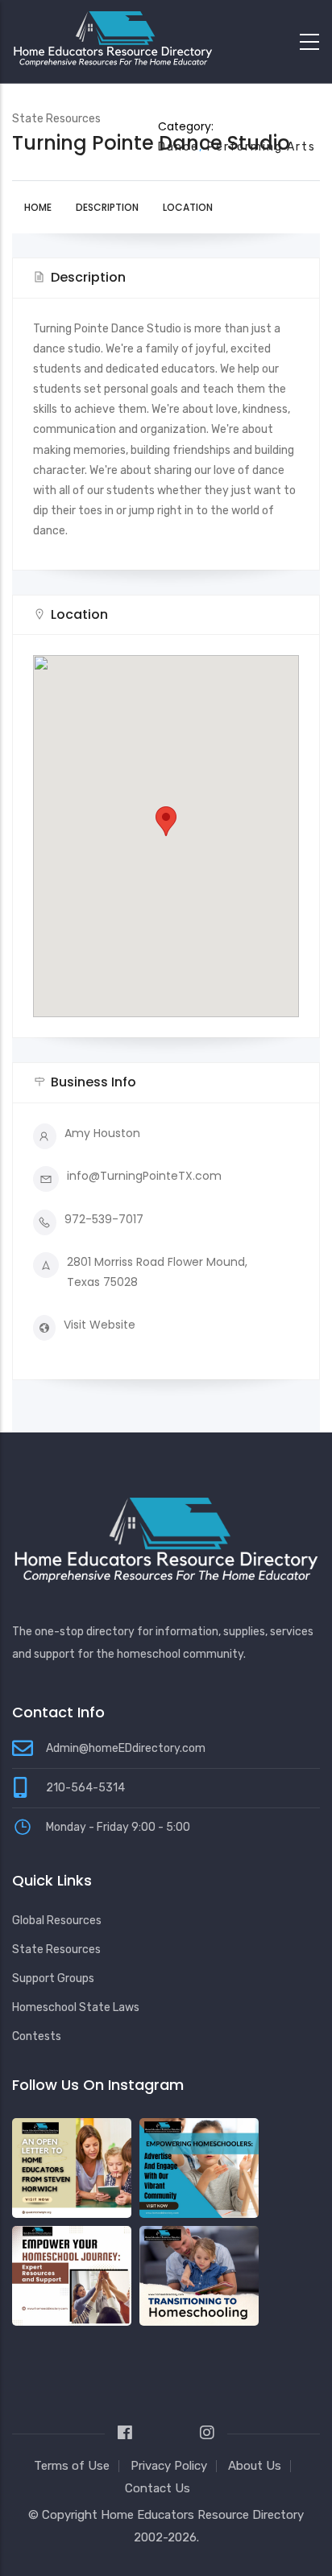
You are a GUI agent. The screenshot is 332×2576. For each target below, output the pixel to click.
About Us (255, 2466)
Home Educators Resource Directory (202, 2515)
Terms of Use (72, 2466)
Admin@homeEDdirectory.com (126, 1748)
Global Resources (57, 1921)
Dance (178, 147)
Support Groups (53, 1978)
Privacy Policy (169, 2466)
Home (38, 207)
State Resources (56, 1950)
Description (107, 207)
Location (188, 207)
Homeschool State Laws (76, 2007)
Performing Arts (261, 147)
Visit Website (100, 1325)
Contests (37, 2036)
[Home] (113, 38)
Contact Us (158, 2488)
